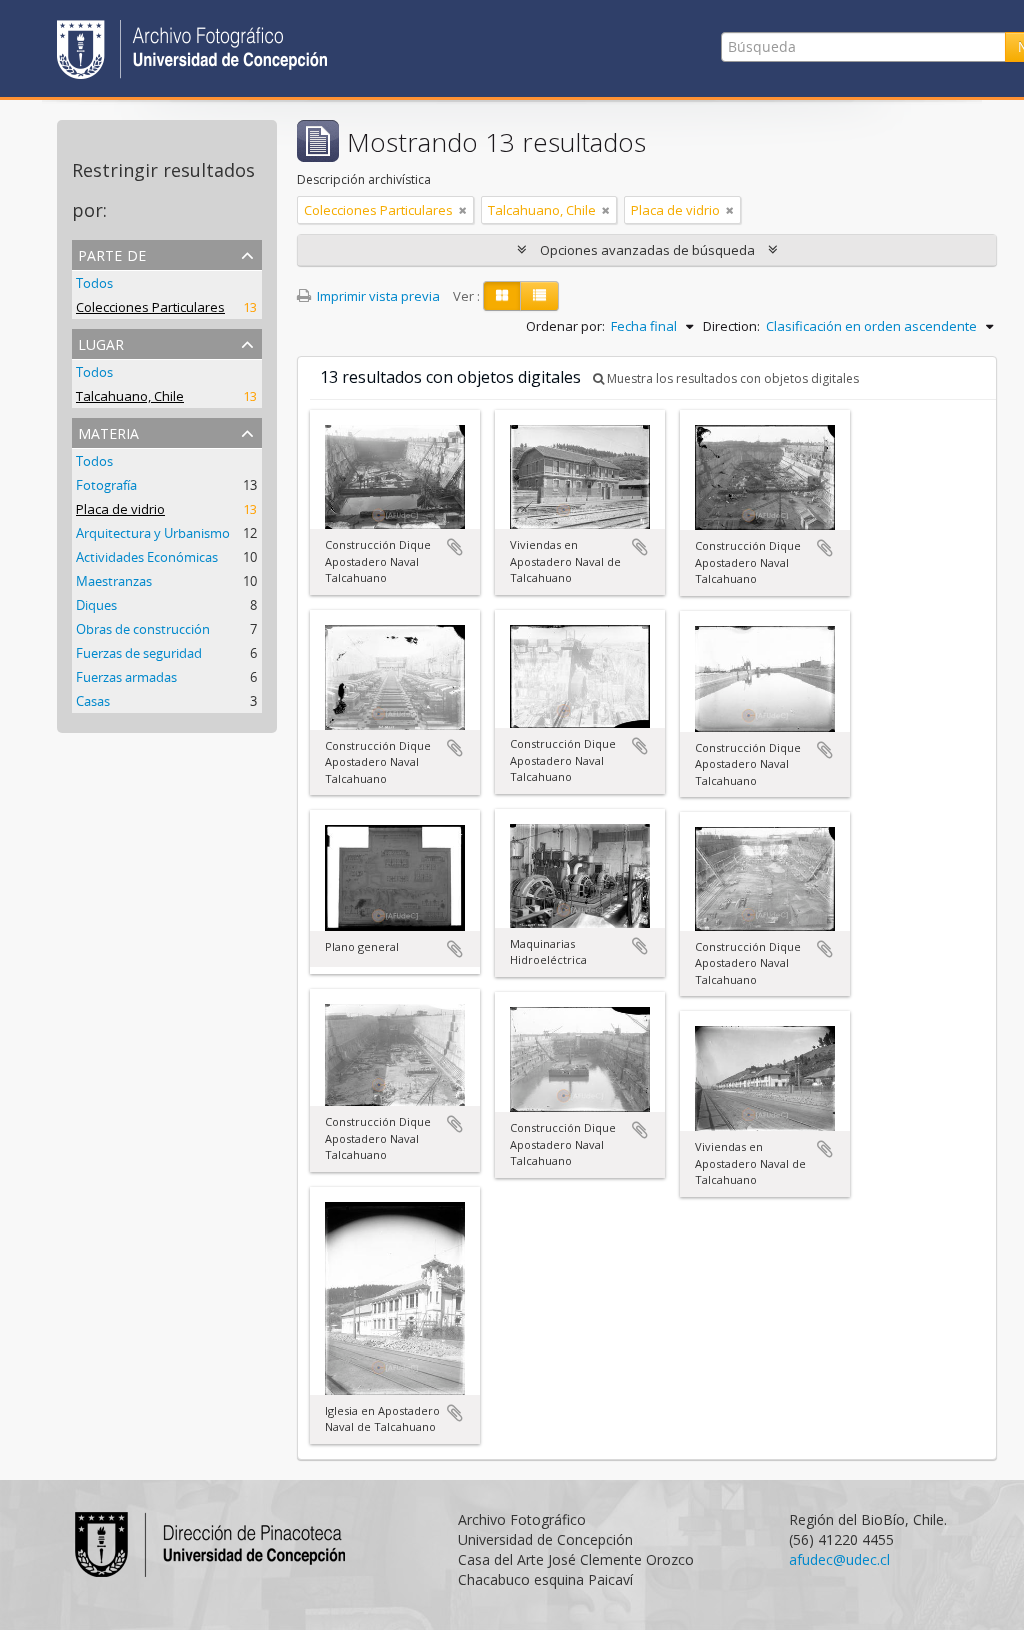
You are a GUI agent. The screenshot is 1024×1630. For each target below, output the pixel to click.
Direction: (731, 326)
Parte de (112, 253)
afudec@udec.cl (839, 1559)
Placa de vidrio (120, 509)
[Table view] (539, 296)
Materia (108, 431)
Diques (96, 605)
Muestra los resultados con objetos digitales (731, 378)
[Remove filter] (463, 210)
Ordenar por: (565, 326)
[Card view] (502, 296)
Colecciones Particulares (150, 307)
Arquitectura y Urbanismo (153, 533)
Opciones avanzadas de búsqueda (647, 250)
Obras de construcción (143, 629)
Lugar (101, 342)
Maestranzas (114, 581)
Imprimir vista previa (377, 296)
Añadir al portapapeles (455, 547)
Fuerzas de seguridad (139, 653)
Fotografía (106, 485)
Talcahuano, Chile (130, 396)
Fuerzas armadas (126, 677)
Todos (94, 283)
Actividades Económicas (147, 557)
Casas (93, 701)
